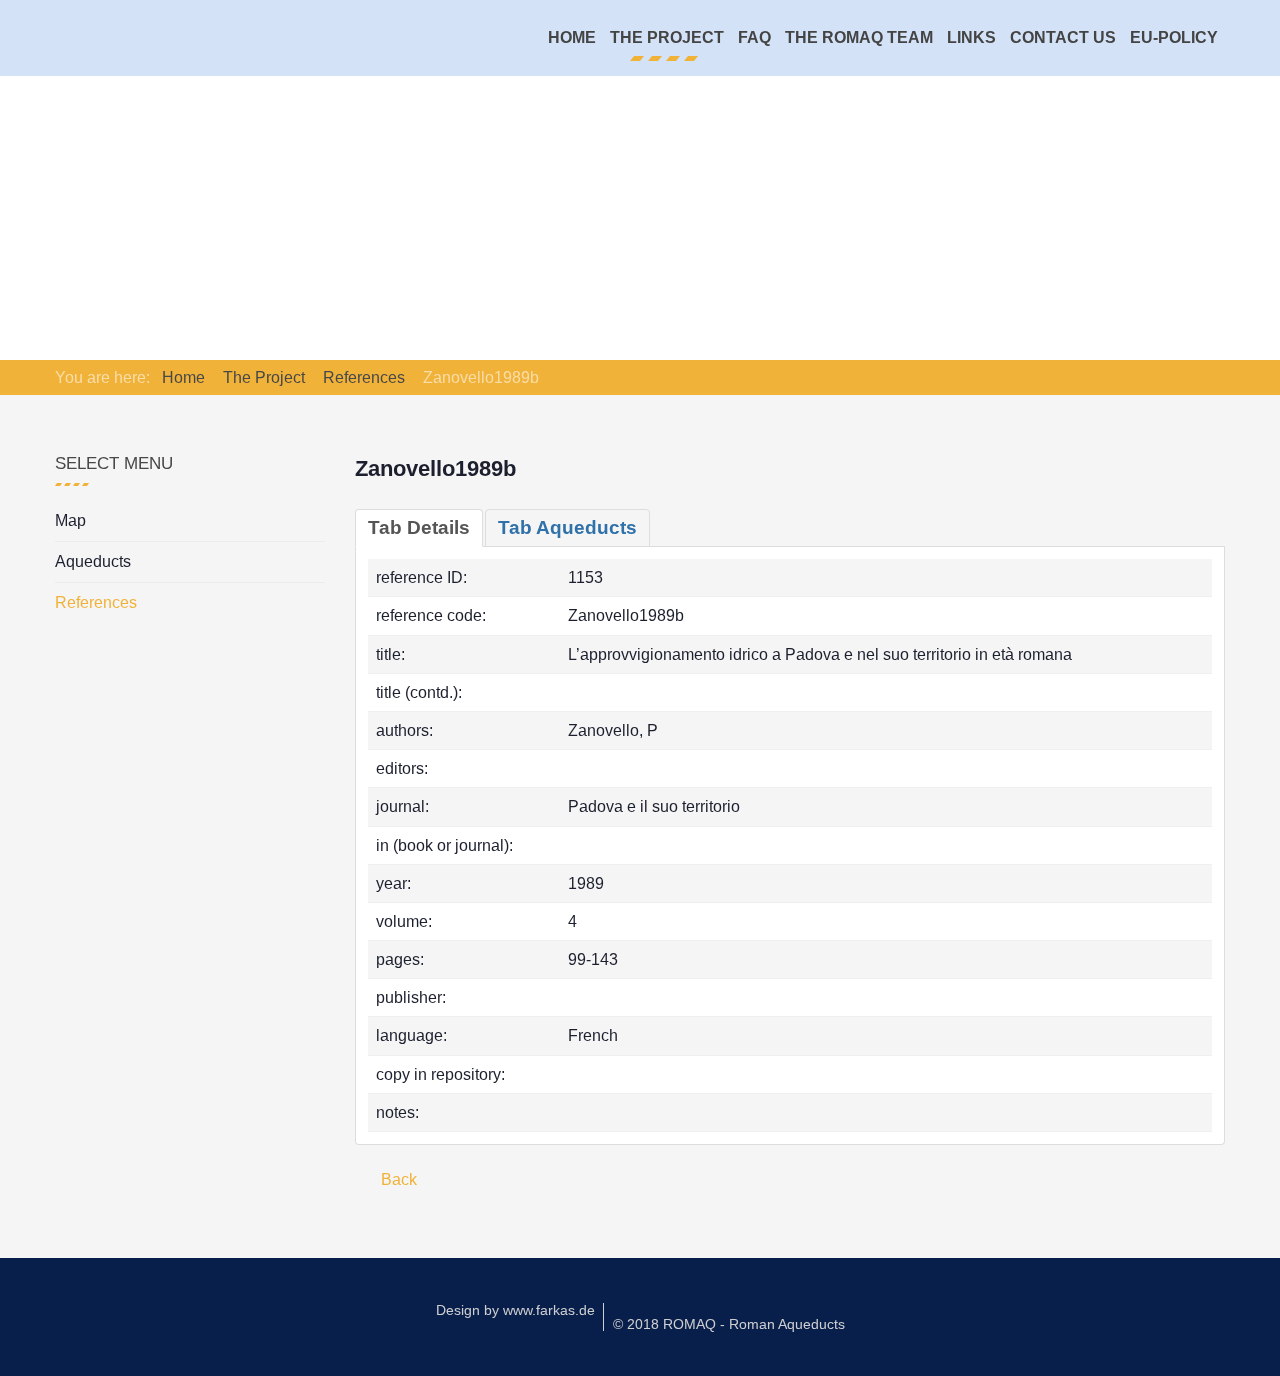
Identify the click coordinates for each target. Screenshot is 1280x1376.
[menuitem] (572, 38)
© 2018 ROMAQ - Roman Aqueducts (729, 1324)
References (96, 602)
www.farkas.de (549, 1310)
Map (70, 520)
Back (397, 1179)
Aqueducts (93, 561)
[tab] (419, 528)
